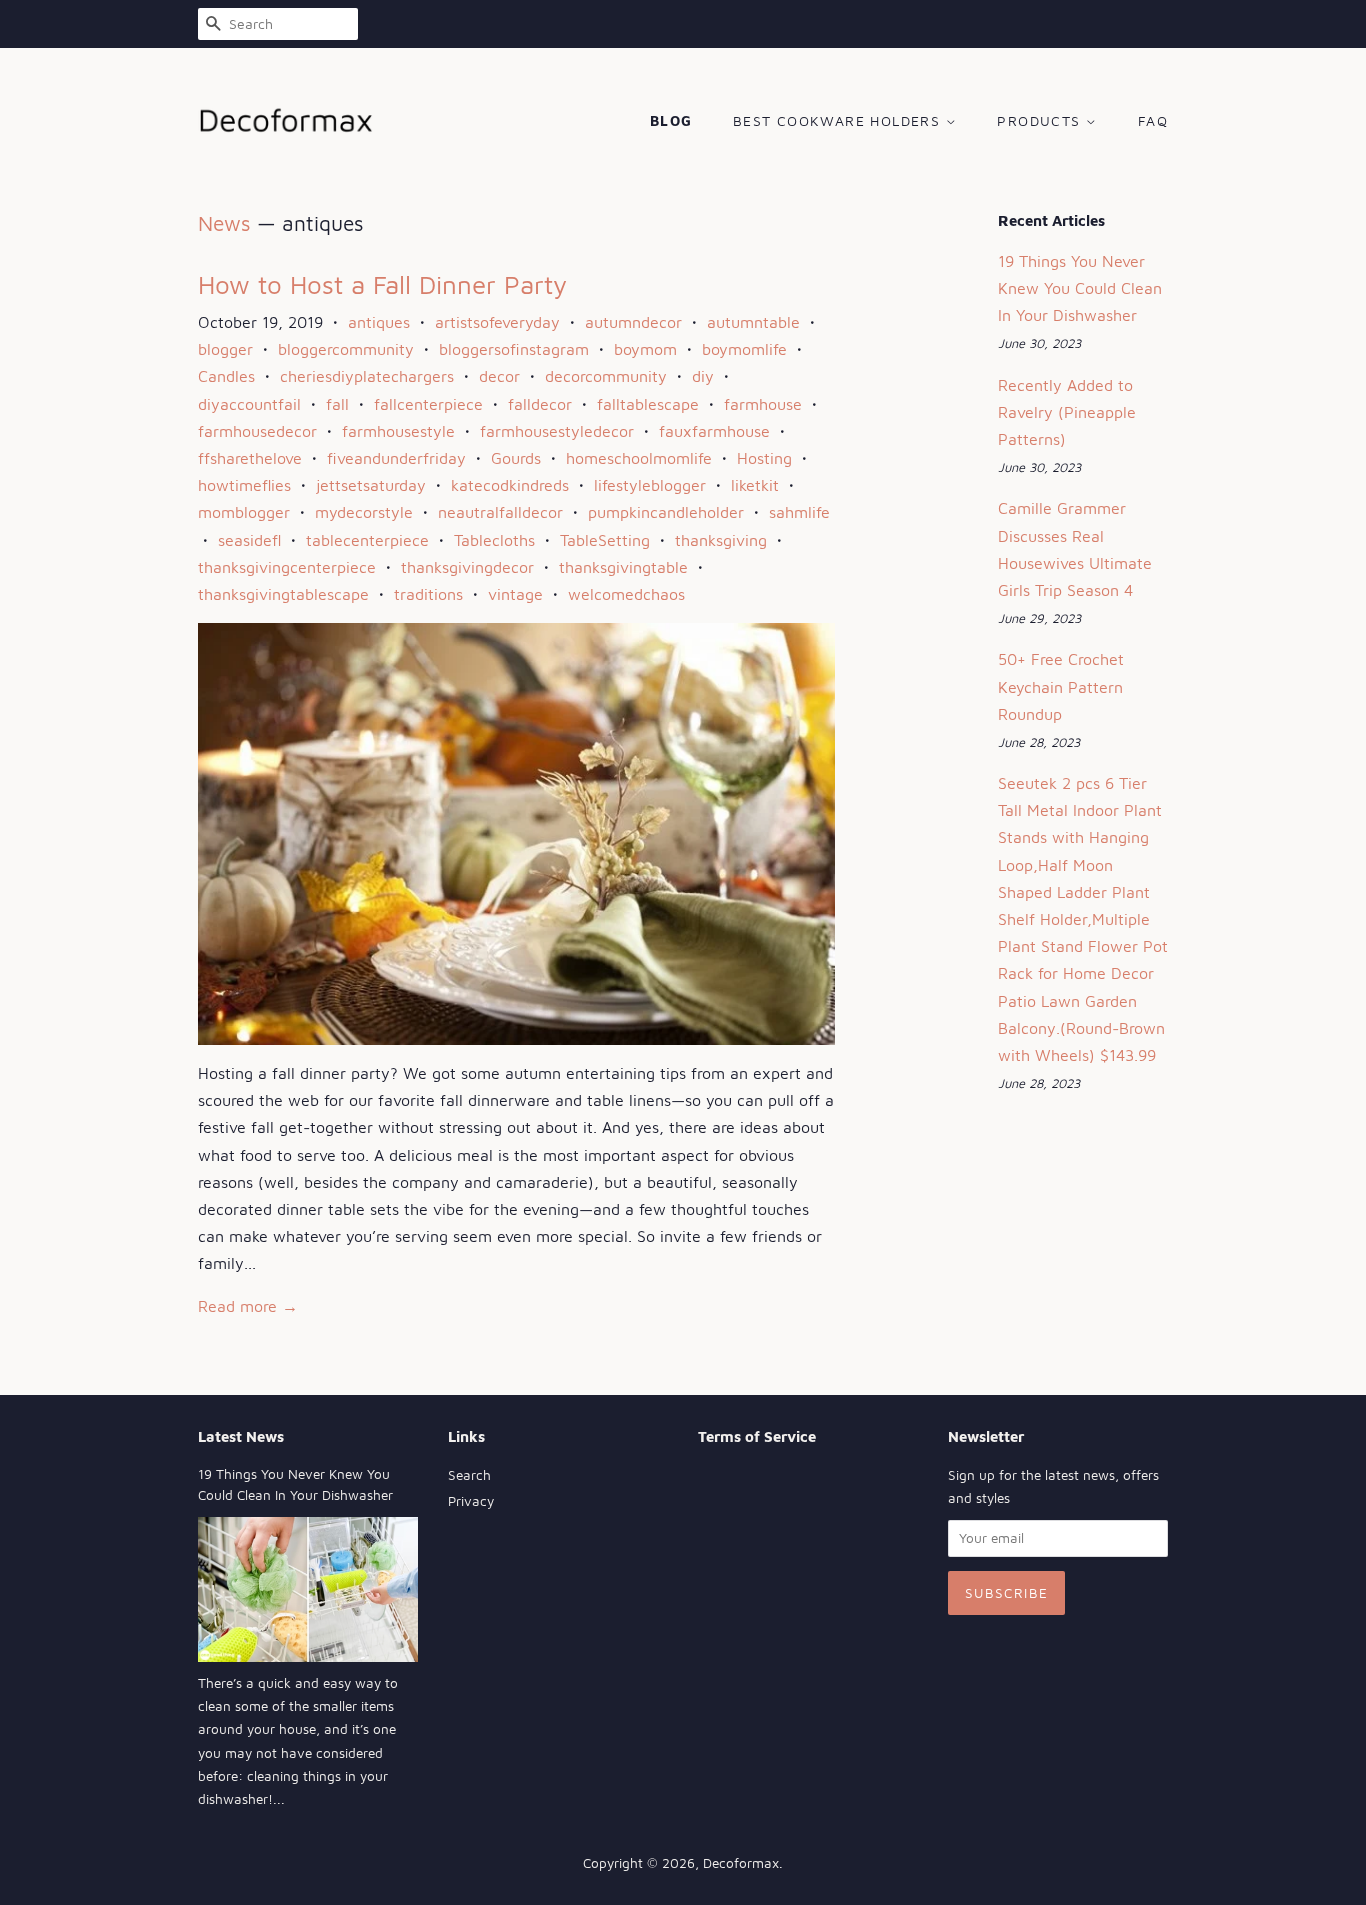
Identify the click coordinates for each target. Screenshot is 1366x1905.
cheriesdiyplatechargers (367, 376)
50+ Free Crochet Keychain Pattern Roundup (1061, 686)
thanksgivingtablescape (283, 594)
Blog (671, 120)
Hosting (764, 458)
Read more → (248, 1306)
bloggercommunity (346, 349)
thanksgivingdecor (467, 567)
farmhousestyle (398, 431)
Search (469, 1475)
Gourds (516, 458)
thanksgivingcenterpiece (287, 567)
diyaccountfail (249, 404)
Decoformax (741, 1863)
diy (703, 376)
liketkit (755, 485)
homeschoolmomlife (639, 458)
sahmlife (799, 512)
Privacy (471, 1501)
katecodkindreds (510, 485)
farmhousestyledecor (557, 431)
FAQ (1153, 120)
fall (337, 404)
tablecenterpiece (367, 540)
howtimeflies (244, 485)
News (224, 223)
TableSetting (605, 540)
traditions (428, 594)
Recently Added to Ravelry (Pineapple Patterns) (1067, 412)
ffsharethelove (250, 458)
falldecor (540, 404)
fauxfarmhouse (714, 431)
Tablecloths (494, 540)
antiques (379, 322)
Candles (226, 376)
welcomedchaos (626, 594)
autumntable (753, 322)
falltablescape (648, 404)
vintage (515, 594)
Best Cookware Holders (839, 120)
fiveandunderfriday (396, 458)
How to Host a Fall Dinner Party (382, 284)
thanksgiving (721, 540)
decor (499, 376)
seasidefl (249, 540)
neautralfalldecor (500, 512)
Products (1041, 120)
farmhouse (763, 404)
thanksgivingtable (623, 567)
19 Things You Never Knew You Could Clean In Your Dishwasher (1080, 288)
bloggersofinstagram (514, 349)
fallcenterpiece (428, 404)
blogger (225, 349)
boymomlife (744, 349)
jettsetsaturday (371, 485)
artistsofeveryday (497, 322)
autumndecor (633, 322)
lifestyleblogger (650, 485)
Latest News (241, 1436)
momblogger (244, 512)
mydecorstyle (364, 512)
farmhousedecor (257, 431)
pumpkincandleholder (666, 512)
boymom (645, 349)
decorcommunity (606, 376)
